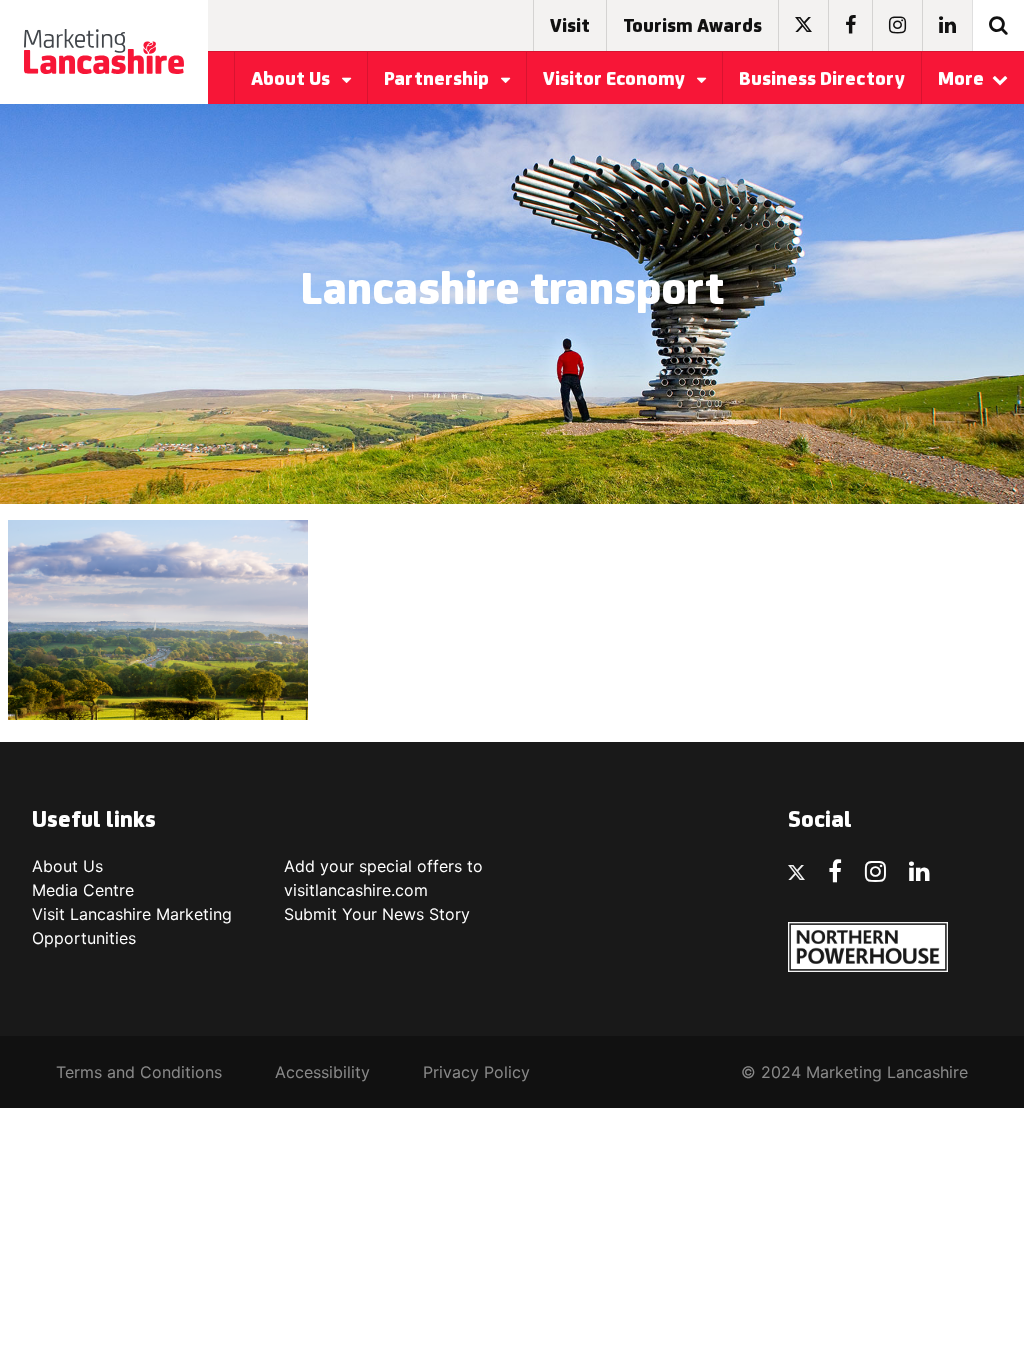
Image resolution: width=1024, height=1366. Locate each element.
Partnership (438, 80)
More (961, 80)
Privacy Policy (476, 1072)
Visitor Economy (616, 80)
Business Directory (822, 80)
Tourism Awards (692, 27)
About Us (292, 80)
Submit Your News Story (377, 914)
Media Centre (83, 890)
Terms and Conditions (139, 1072)
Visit (570, 27)
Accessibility (322, 1072)
